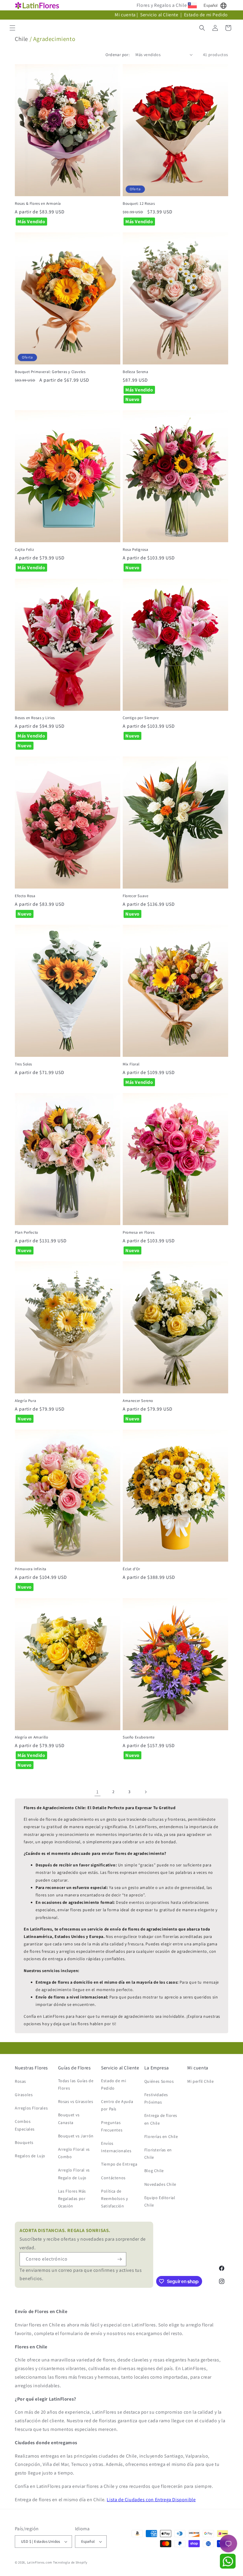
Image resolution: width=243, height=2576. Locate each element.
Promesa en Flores (139, 1233)
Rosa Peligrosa (135, 550)
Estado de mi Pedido (206, 15)
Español (211, 5)
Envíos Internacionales (116, 2147)
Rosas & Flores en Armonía (38, 204)
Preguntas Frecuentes (112, 2126)
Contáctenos (113, 2178)
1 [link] (97, 1792)
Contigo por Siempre (141, 718)
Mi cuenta (125, 15)
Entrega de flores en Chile (161, 2119)
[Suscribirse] (119, 2259)
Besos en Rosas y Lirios (35, 718)
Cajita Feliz (24, 550)
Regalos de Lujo (30, 2156)
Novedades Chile (160, 2184)
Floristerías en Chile (158, 2154)
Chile (21, 39)
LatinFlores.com (40, 2562)
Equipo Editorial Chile (160, 2201)
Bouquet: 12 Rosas (139, 204)
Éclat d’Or (131, 1569)
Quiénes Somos (159, 2081)
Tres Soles (23, 1064)
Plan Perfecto (27, 1233)
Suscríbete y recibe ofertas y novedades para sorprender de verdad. (83, 2239)
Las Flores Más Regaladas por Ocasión (72, 2199)
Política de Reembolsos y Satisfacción (114, 2199)
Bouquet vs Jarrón (76, 2136)
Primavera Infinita (31, 1569)
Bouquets (24, 2142)
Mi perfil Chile (200, 2081)
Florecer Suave (135, 896)
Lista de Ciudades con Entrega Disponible (151, 2500)
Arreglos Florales (31, 2108)
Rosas (20, 2081)
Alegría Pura (25, 1401)
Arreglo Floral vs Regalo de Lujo (74, 2174)
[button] (12, 28)
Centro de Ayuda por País (117, 2105)
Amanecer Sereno (138, 1401)
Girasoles (24, 2095)
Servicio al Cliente (160, 15)
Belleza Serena (135, 372)
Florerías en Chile (161, 2136)
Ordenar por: (117, 55)
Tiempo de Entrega (119, 2164)
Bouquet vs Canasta (69, 2119)
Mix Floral (131, 1064)
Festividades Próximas (156, 2098)
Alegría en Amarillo (31, 1737)
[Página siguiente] (146, 1792)
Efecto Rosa (25, 896)
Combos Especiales (25, 2125)
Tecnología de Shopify (70, 2562)
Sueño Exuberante (139, 1737)
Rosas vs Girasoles (76, 2101)
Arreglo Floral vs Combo (74, 2153)
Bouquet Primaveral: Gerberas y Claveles (50, 372)
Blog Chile (154, 2171)
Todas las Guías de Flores (76, 2084)
